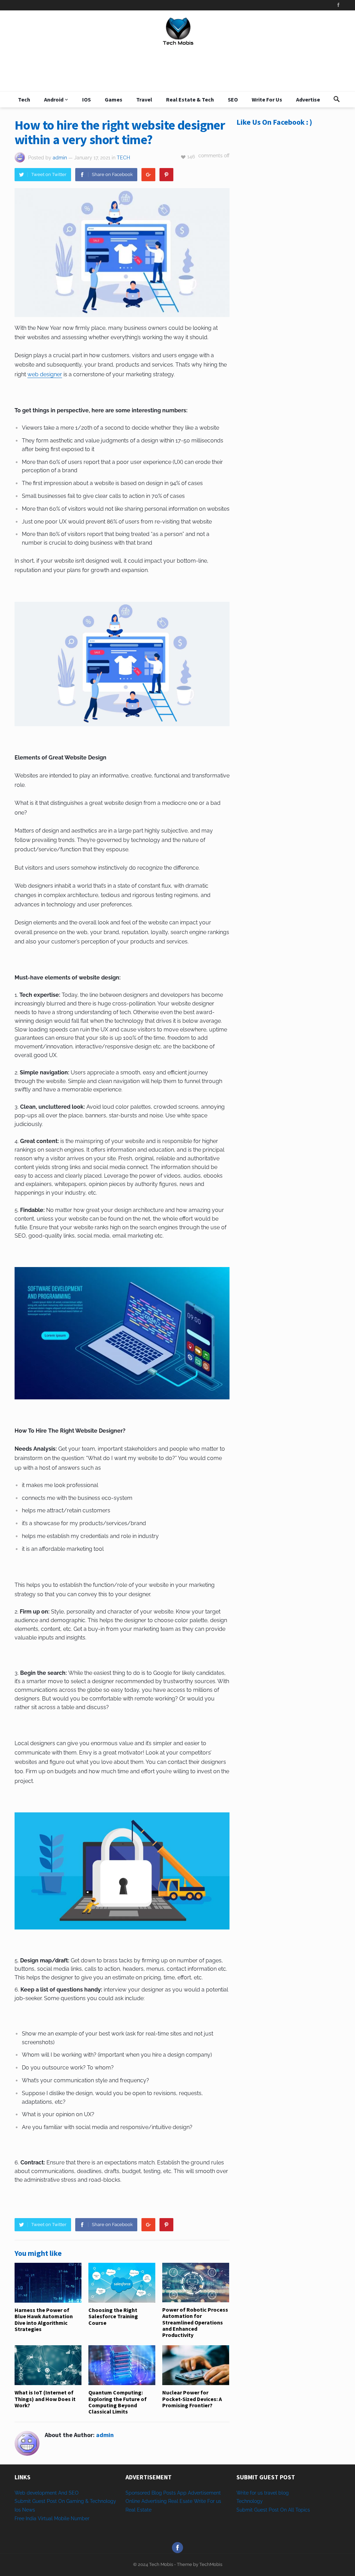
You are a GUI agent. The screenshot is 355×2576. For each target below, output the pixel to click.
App (183, 2493)
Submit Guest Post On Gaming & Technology (65, 2501)
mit (249, 2510)
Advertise (308, 99)
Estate (144, 2510)
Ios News (25, 2510)
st (265, 2510)
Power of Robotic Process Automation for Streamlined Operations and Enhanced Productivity (195, 2322)
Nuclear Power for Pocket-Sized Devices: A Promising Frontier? (192, 2399)
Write (200, 2501)
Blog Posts (164, 2493)
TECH (123, 158)
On (283, 2510)
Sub (241, 2510)
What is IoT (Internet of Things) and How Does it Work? (45, 2399)
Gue (259, 2510)
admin (60, 158)
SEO (233, 99)
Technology (250, 2501)
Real (131, 2510)
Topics (303, 2510)
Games (114, 99)
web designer (45, 374)
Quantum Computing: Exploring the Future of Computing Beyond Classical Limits (118, 2402)
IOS (86, 99)
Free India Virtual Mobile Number (52, 2518)
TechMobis (211, 2564)
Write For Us (267, 99)
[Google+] (148, 175)
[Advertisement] (288, 192)
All (291, 2510)
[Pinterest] (166, 175)
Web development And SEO (47, 2493)
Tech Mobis (161, 2564)
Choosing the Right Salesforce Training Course (113, 2316)
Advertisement (204, 2493)
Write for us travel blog (263, 2493)
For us (214, 2501)
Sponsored (138, 2493)
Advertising (154, 2501)
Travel (144, 99)
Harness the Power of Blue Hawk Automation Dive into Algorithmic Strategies (44, 2319)
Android (54, 99)
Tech (24, 99)
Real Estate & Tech (190, 99)
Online (133, 2501)
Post (274, 2510)
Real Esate (181, 2501)
